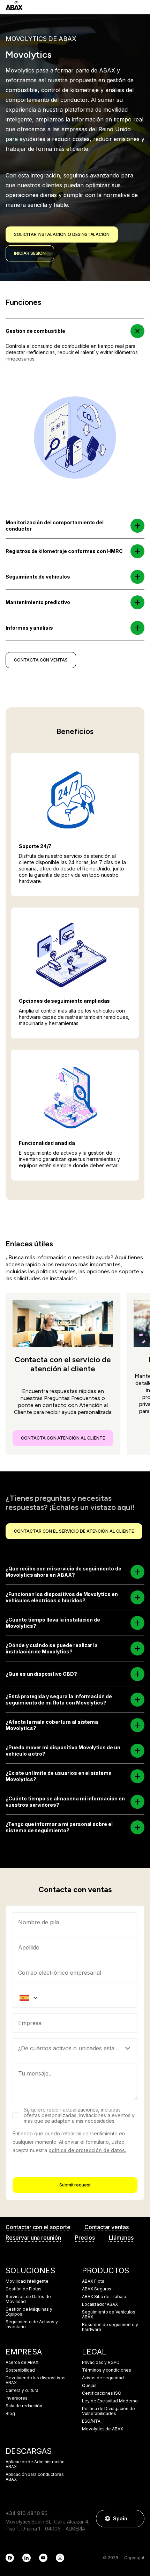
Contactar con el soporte (38, 2227)
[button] (138, 331)
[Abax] (14, 6)
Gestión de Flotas (24, 2289)
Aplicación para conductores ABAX (35, 2477)
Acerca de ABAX (22, 2362)
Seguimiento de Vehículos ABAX (109, 2315)
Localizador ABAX (100, 2304)
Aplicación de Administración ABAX (35, 2464)
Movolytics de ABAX (103, 2429)
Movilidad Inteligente (27, 2281)
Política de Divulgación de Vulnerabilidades (108, 2411)
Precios (85, 2238)
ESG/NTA (91, 2421)
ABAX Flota (93, 2281)
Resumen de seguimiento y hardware (110, 2327)
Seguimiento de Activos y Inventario (32, 2324)
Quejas (89, 2386)
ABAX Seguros (97, 2289)
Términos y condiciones (107, 2370)
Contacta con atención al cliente (63, 1438)
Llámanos (121, 2238)
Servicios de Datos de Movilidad (28, 2299)
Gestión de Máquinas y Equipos (29, 2312)
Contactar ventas (107, 2227)
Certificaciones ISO (102, 2393)
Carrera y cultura (22, 2390)
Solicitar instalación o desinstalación (62, 234)
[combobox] (75, 2023)
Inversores (17, 2398)
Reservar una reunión (33, 2238)
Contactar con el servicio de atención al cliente (74, 1531)
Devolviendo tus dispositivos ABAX (36, 2380)
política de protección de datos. (87, 2150)
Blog (10, 2414)
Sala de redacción (24, 2406)
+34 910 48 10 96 (27, 2513)
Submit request (75, 2185)
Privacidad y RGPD (101, 2362)
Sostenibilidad (20, 2370)
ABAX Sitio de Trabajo (104, 2297)
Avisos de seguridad (103, 2378)
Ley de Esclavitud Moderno (110, 2401)
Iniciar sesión (30, 253)
